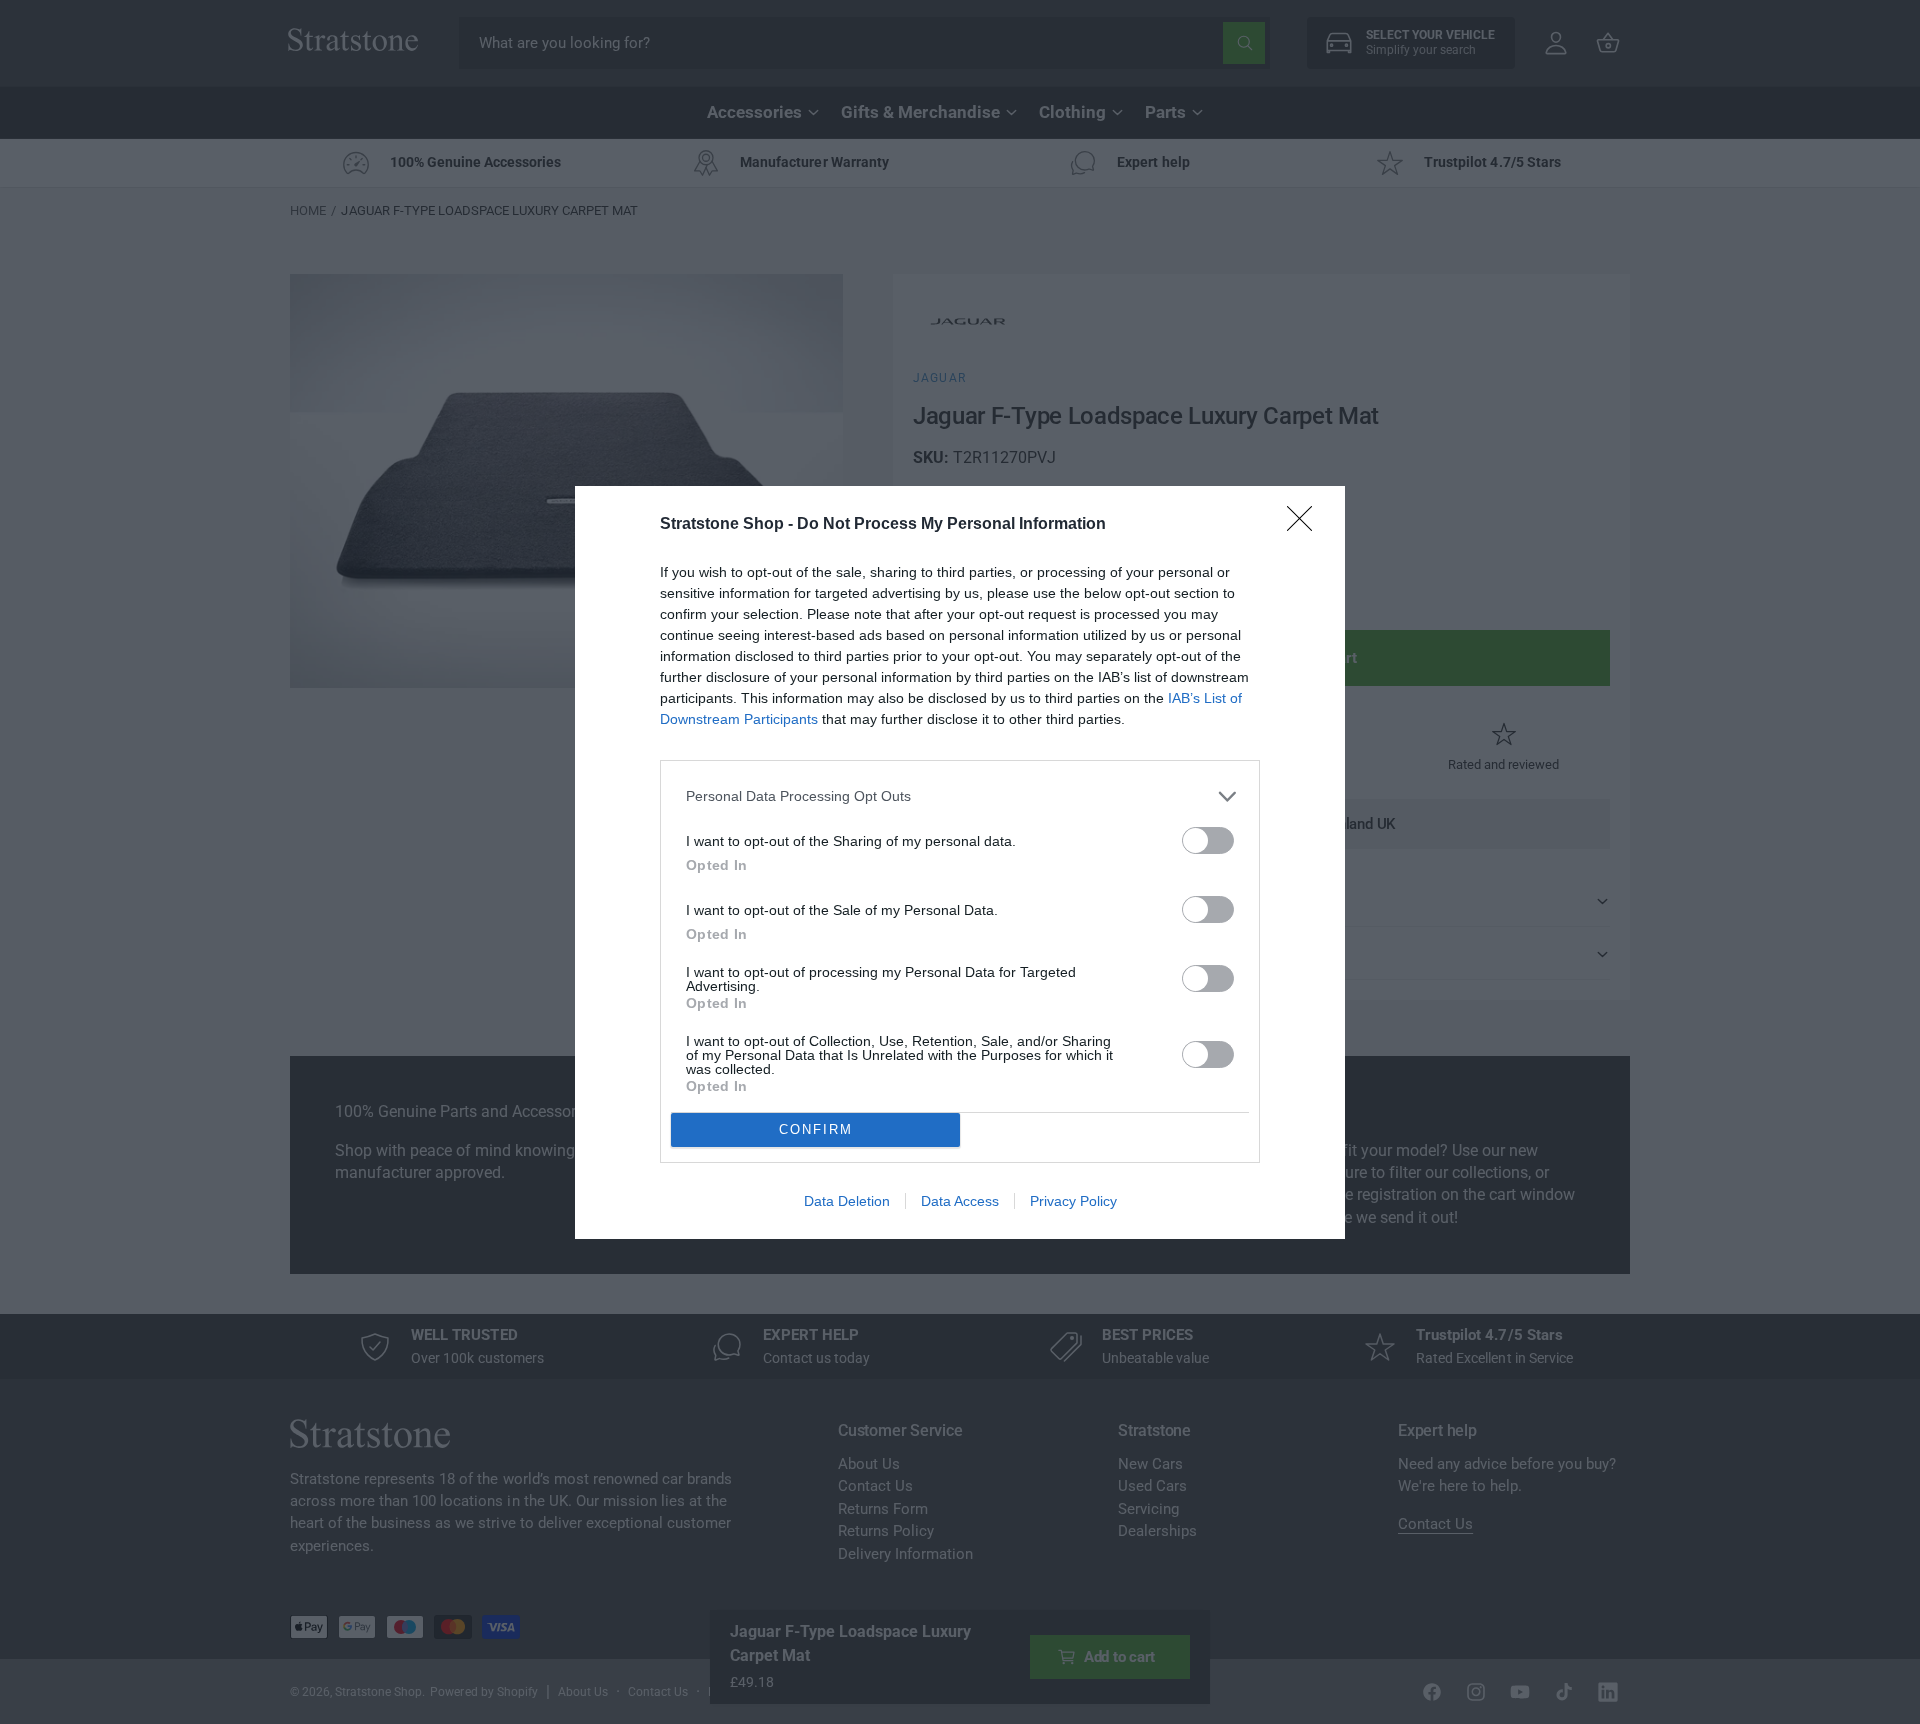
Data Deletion (847, 1201)
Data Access (960, 1201)
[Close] (1306, 525)
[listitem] (960, 796)
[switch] (1208, 840)
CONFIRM (816, 1129)
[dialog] (960, 862)
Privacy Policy (1073, 1201)
